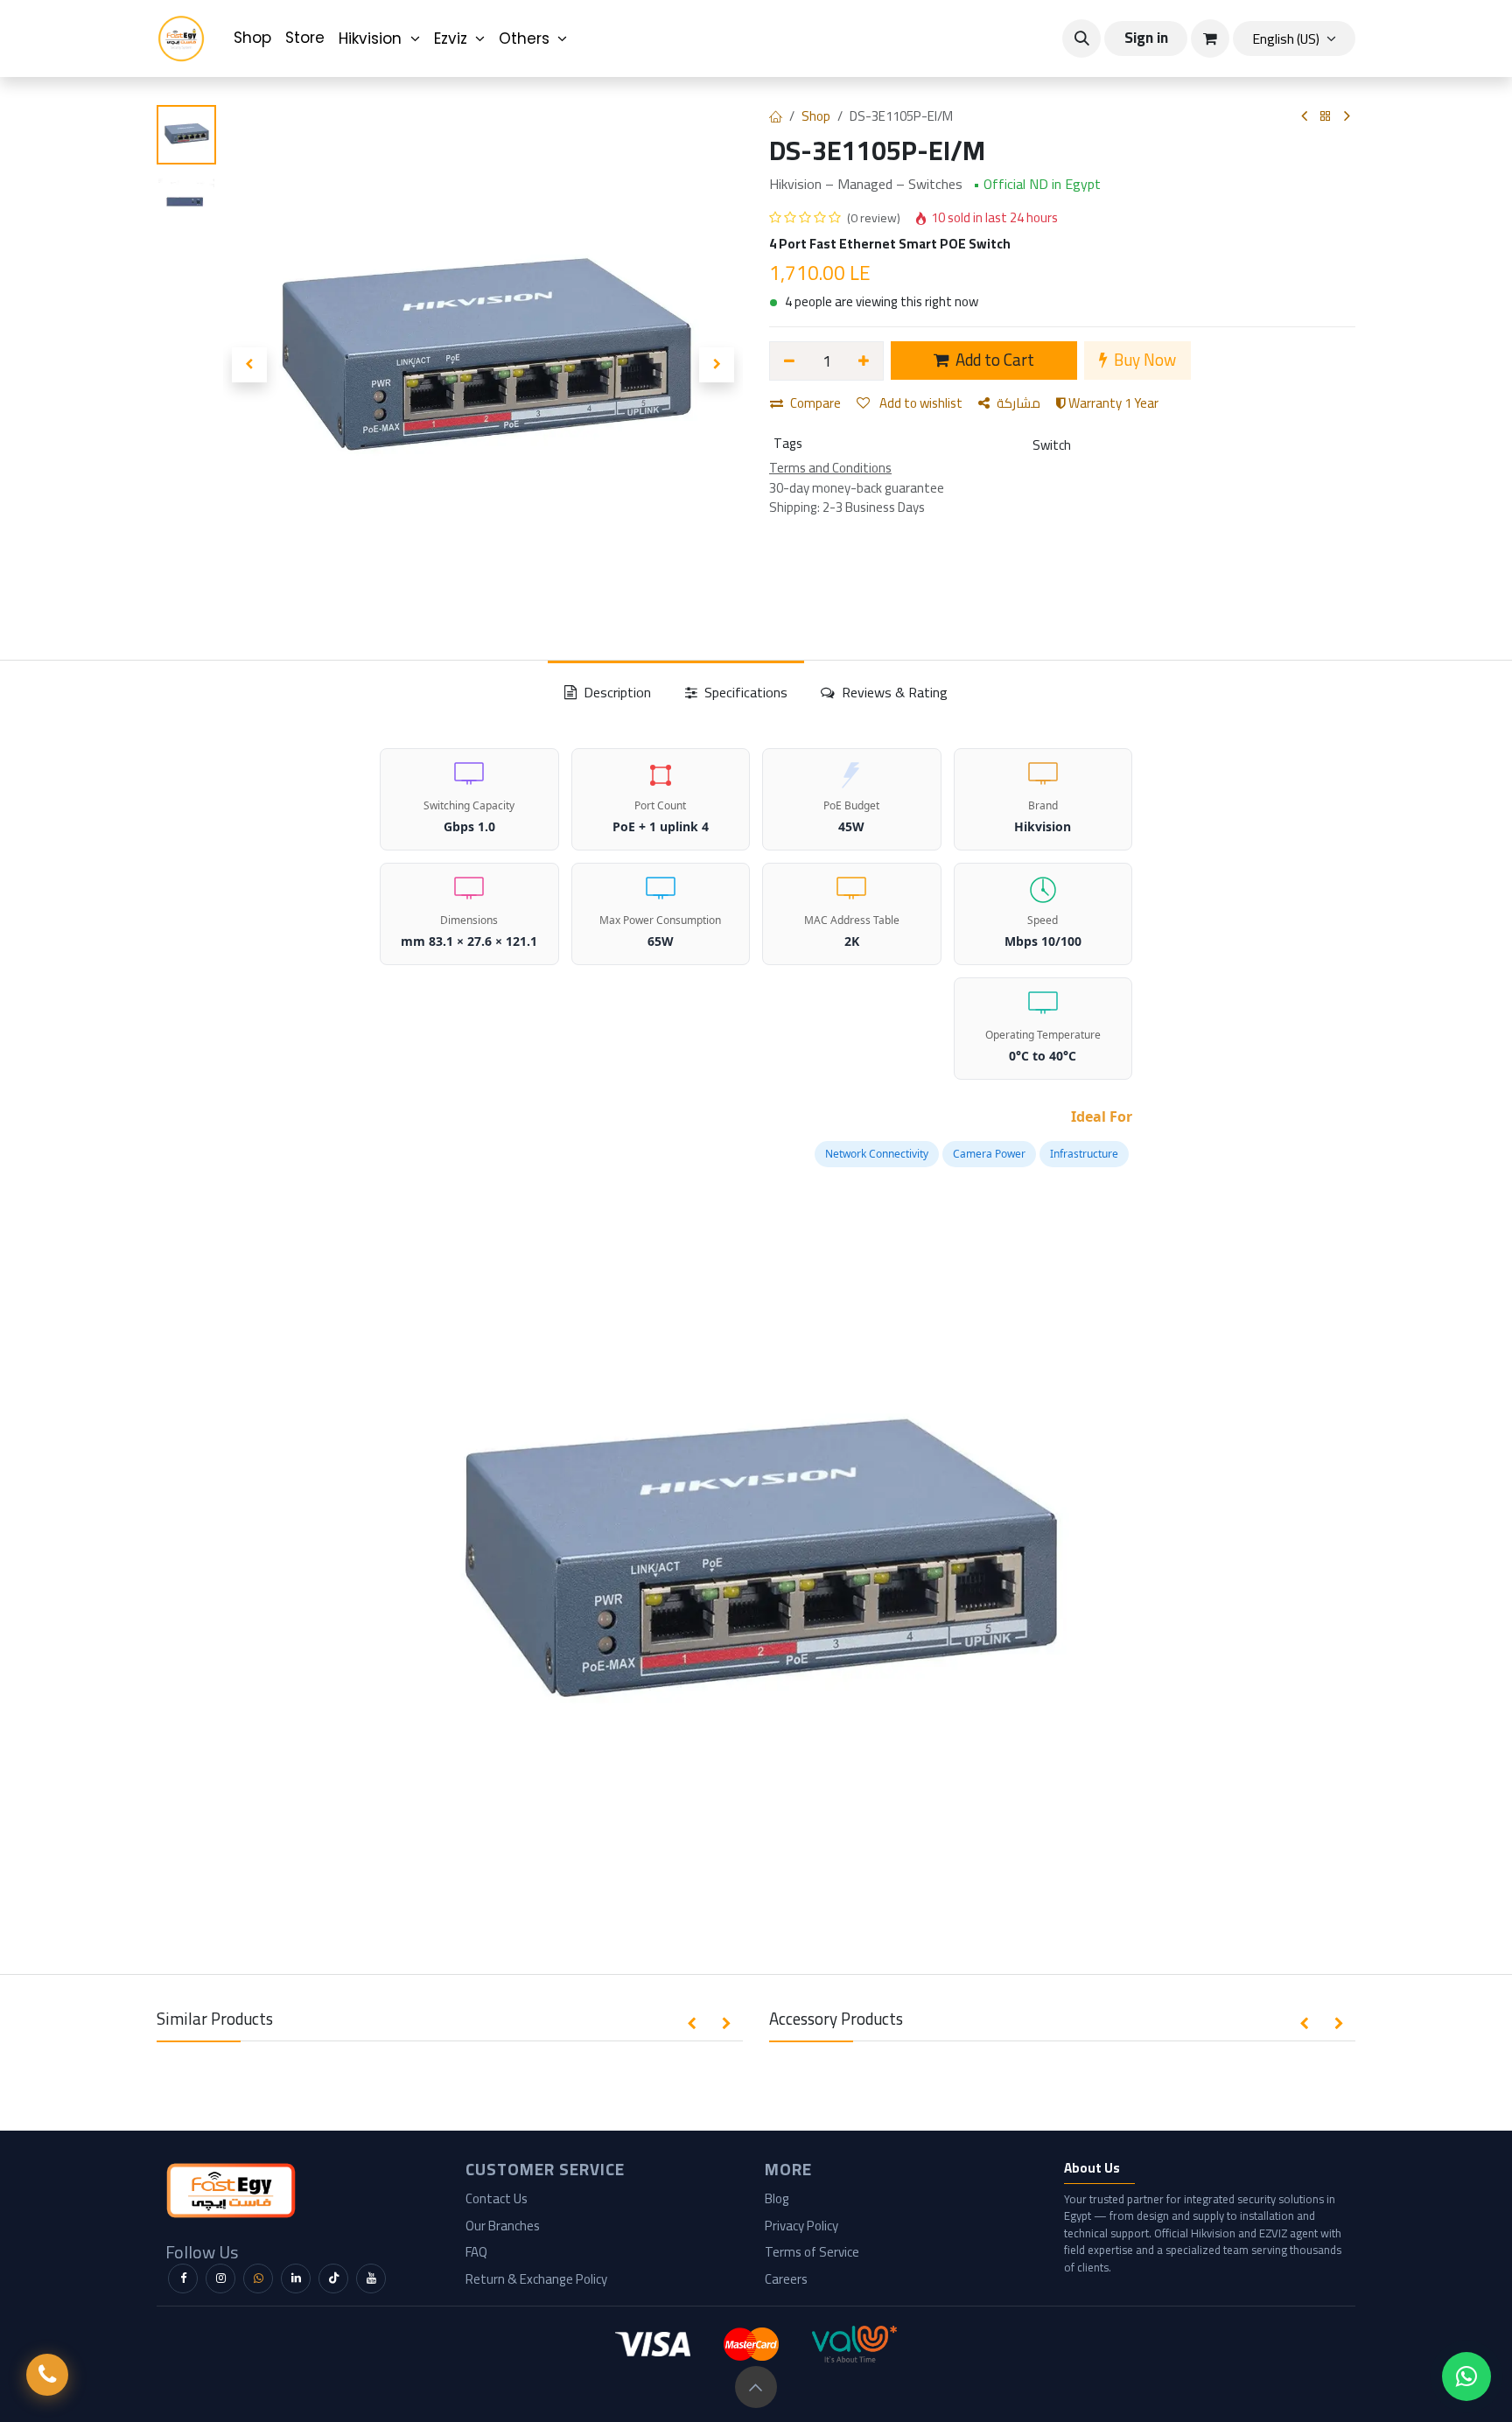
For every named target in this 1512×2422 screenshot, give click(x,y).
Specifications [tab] (744, 692)
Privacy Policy (801, 2226)
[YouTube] (371, 2278)
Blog (777, 2198)
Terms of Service (812, 2252)
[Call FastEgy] (47, 2375)
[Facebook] (183, 2278)
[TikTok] (333, 2278)
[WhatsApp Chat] (1466, 2376)
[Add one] (864, 361)
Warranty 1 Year (1112, 403)
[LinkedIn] (296, 2278)
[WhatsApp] (258, 2278)
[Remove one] (789, 361)
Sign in (1146, 38)
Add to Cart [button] (993, 360)
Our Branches (503, 2226)
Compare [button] (815, 403)
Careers (786, 2279)
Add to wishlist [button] (920, 403)
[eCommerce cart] (1210, 38)
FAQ (476, 2252)
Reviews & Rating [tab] (893, 692)
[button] (1081, 38)
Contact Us (497, 2198)
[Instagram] (220, 2278)
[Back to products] (1326, 117)
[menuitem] (252, 38)
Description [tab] (616, 692)
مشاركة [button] (1018, 403)
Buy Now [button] (1143, 360)
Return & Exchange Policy (536, 2279)
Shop (816, 116)
